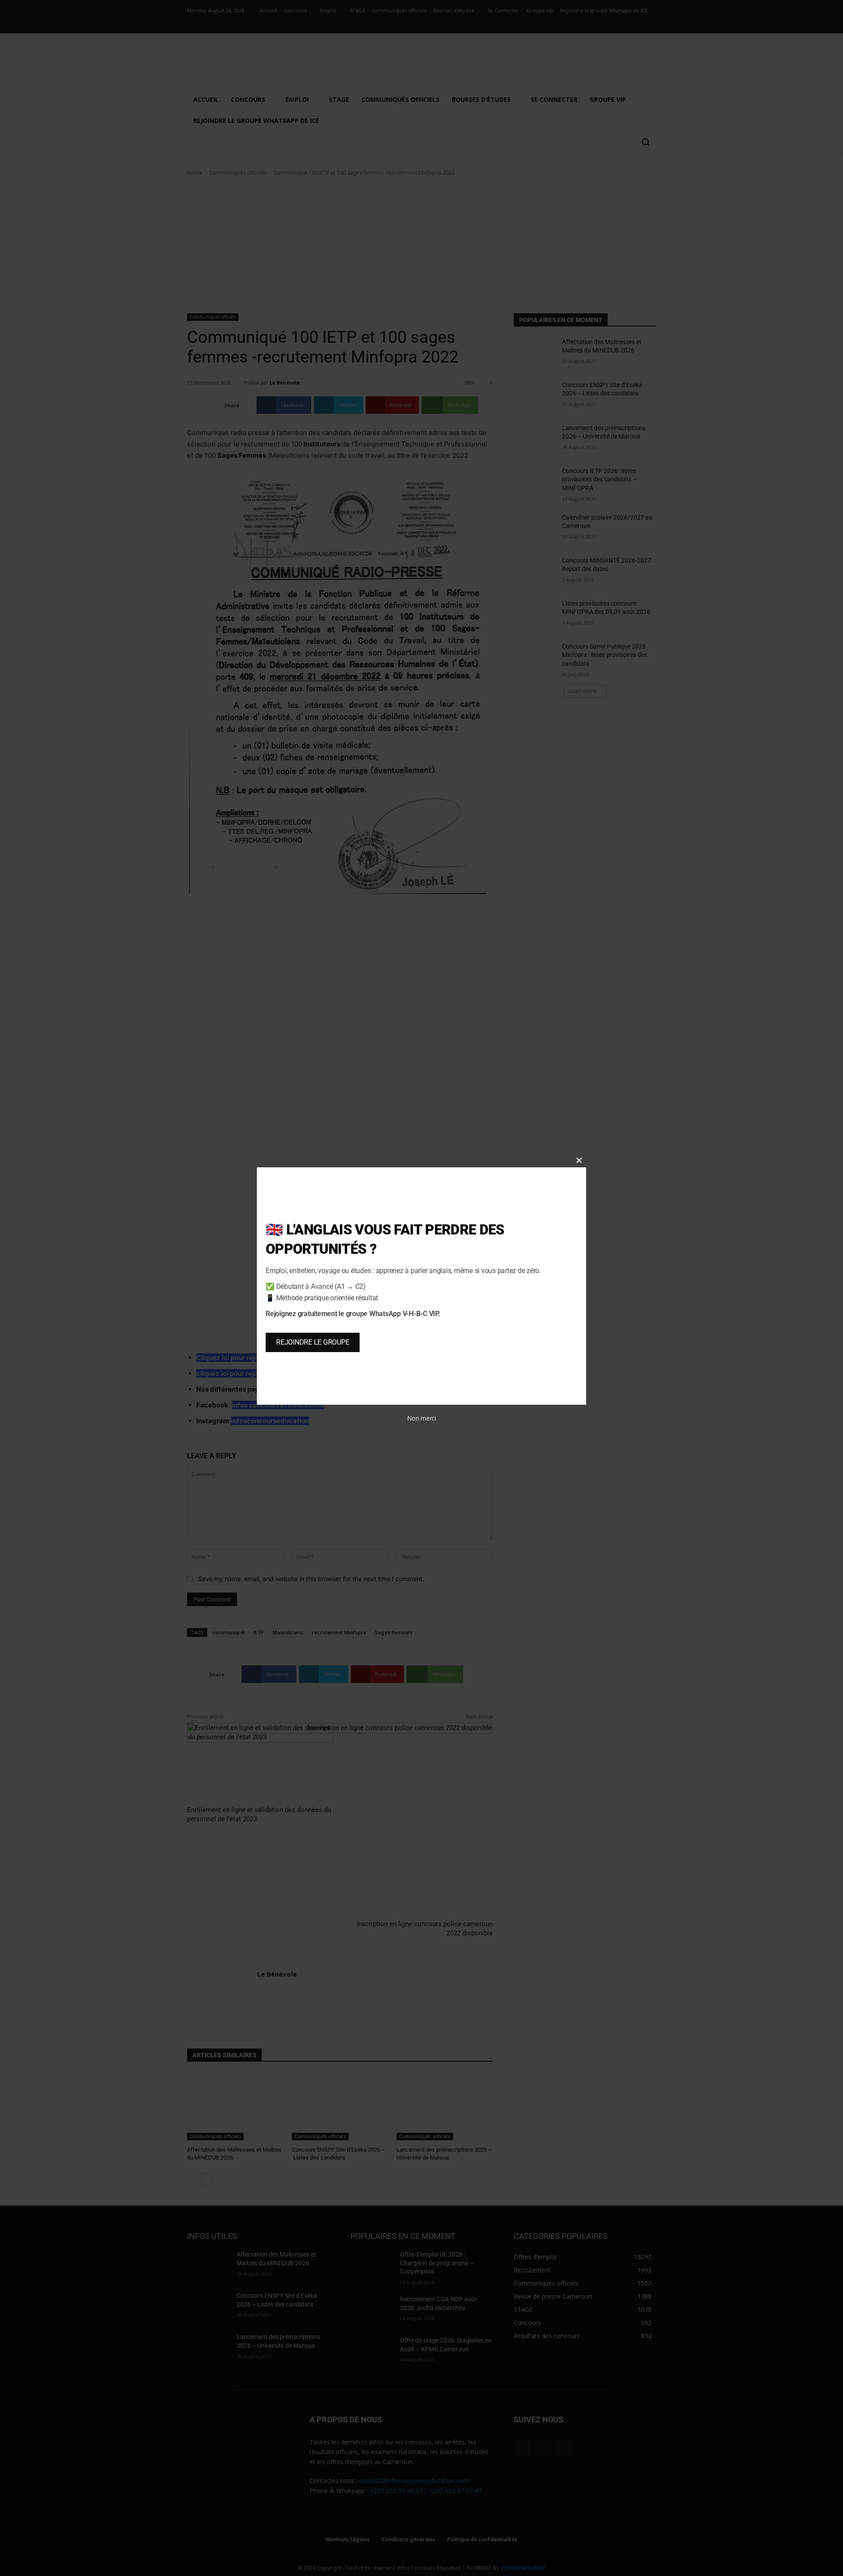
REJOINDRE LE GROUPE (313, 1342)
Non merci (421, 1418)
